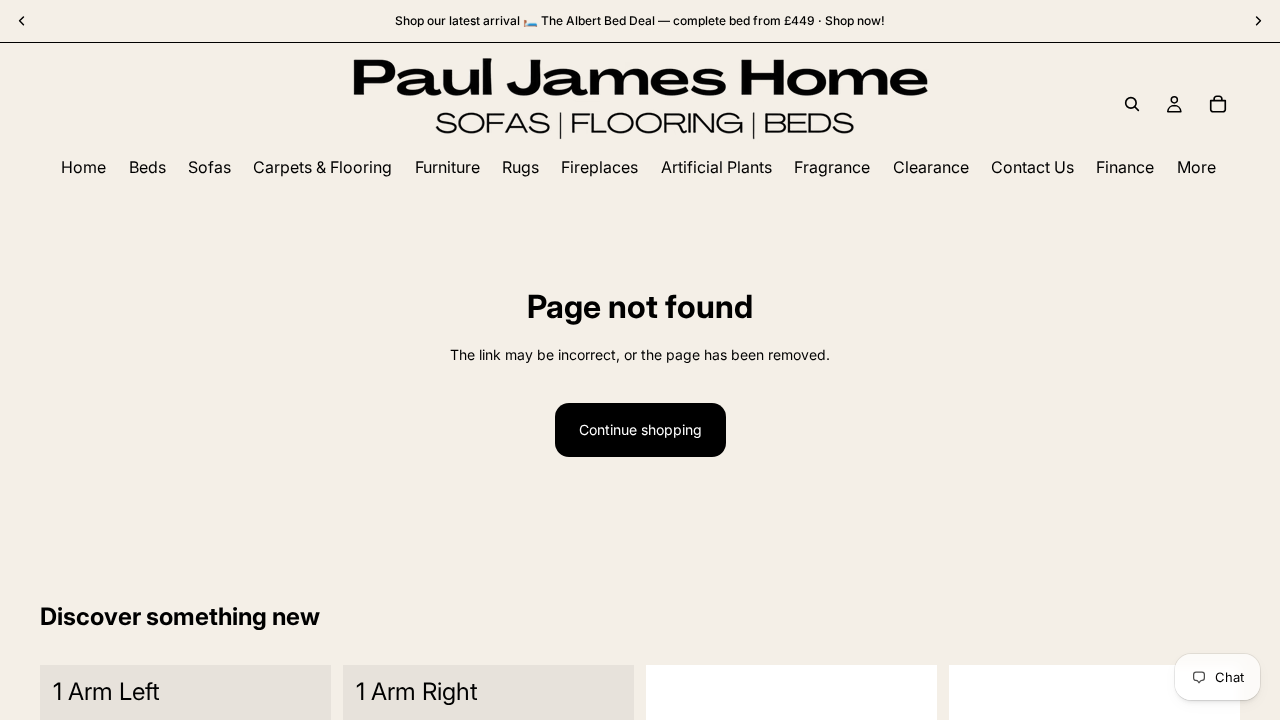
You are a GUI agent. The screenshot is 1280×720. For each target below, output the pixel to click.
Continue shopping (640, 429)
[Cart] (1218, 104)
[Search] (1132, 104)
